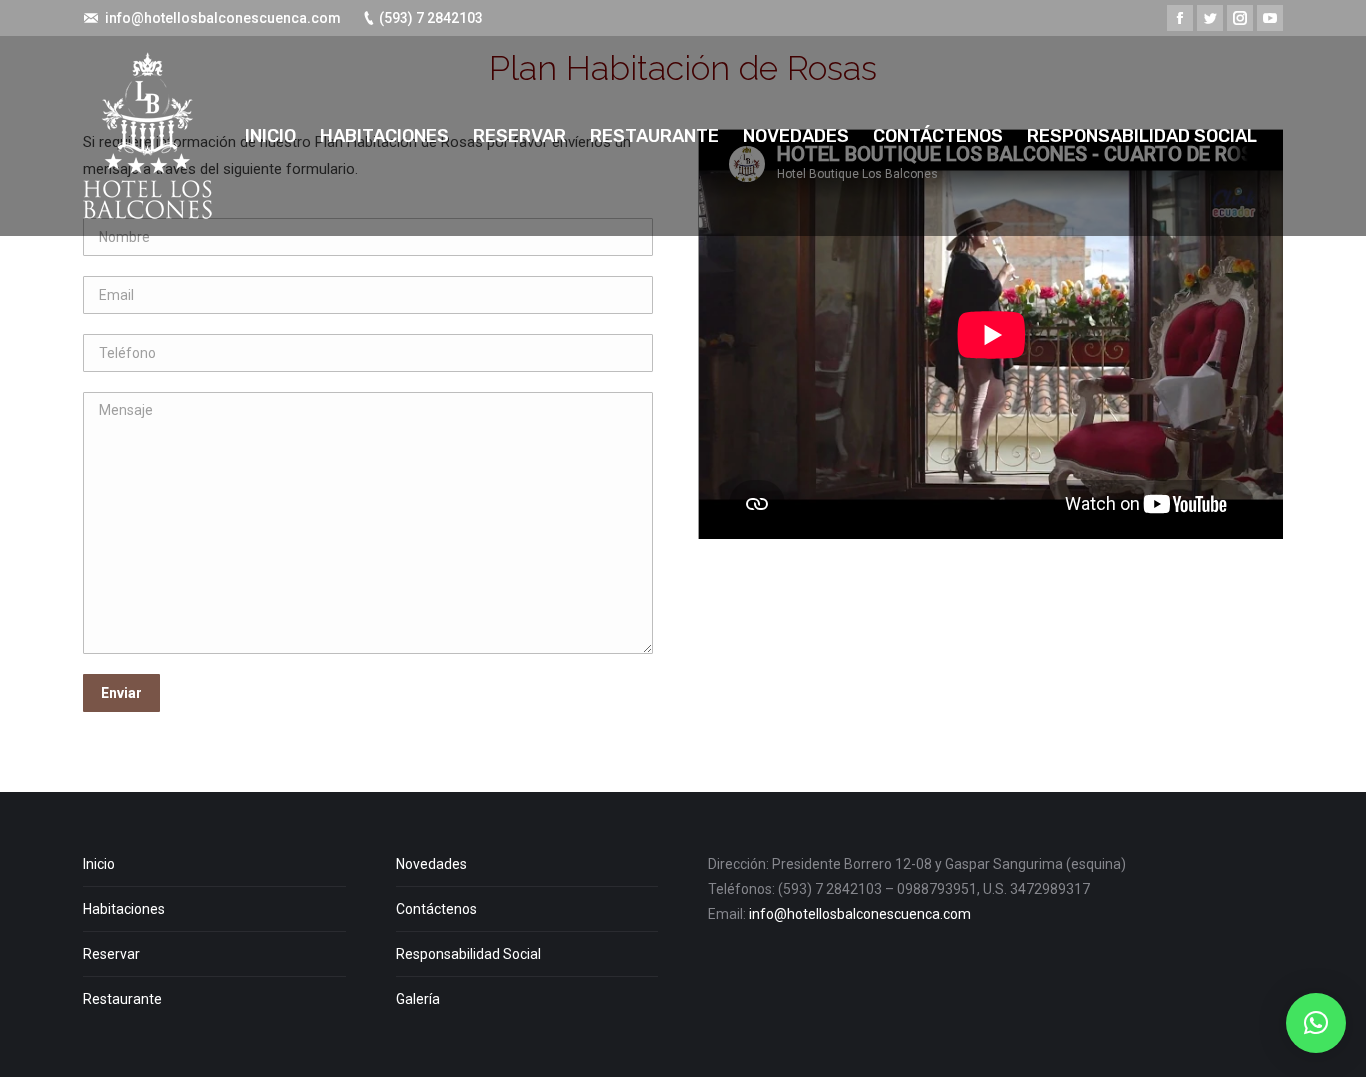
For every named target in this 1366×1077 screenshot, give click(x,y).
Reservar (111, 954)
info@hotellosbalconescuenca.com (223, 18)
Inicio (99, 864)
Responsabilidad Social (468, 954)
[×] (1316, 1023)
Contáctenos (436, 909)
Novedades (431, 864)
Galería (418, 999)
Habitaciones (124, 909)
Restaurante (122, 999)
